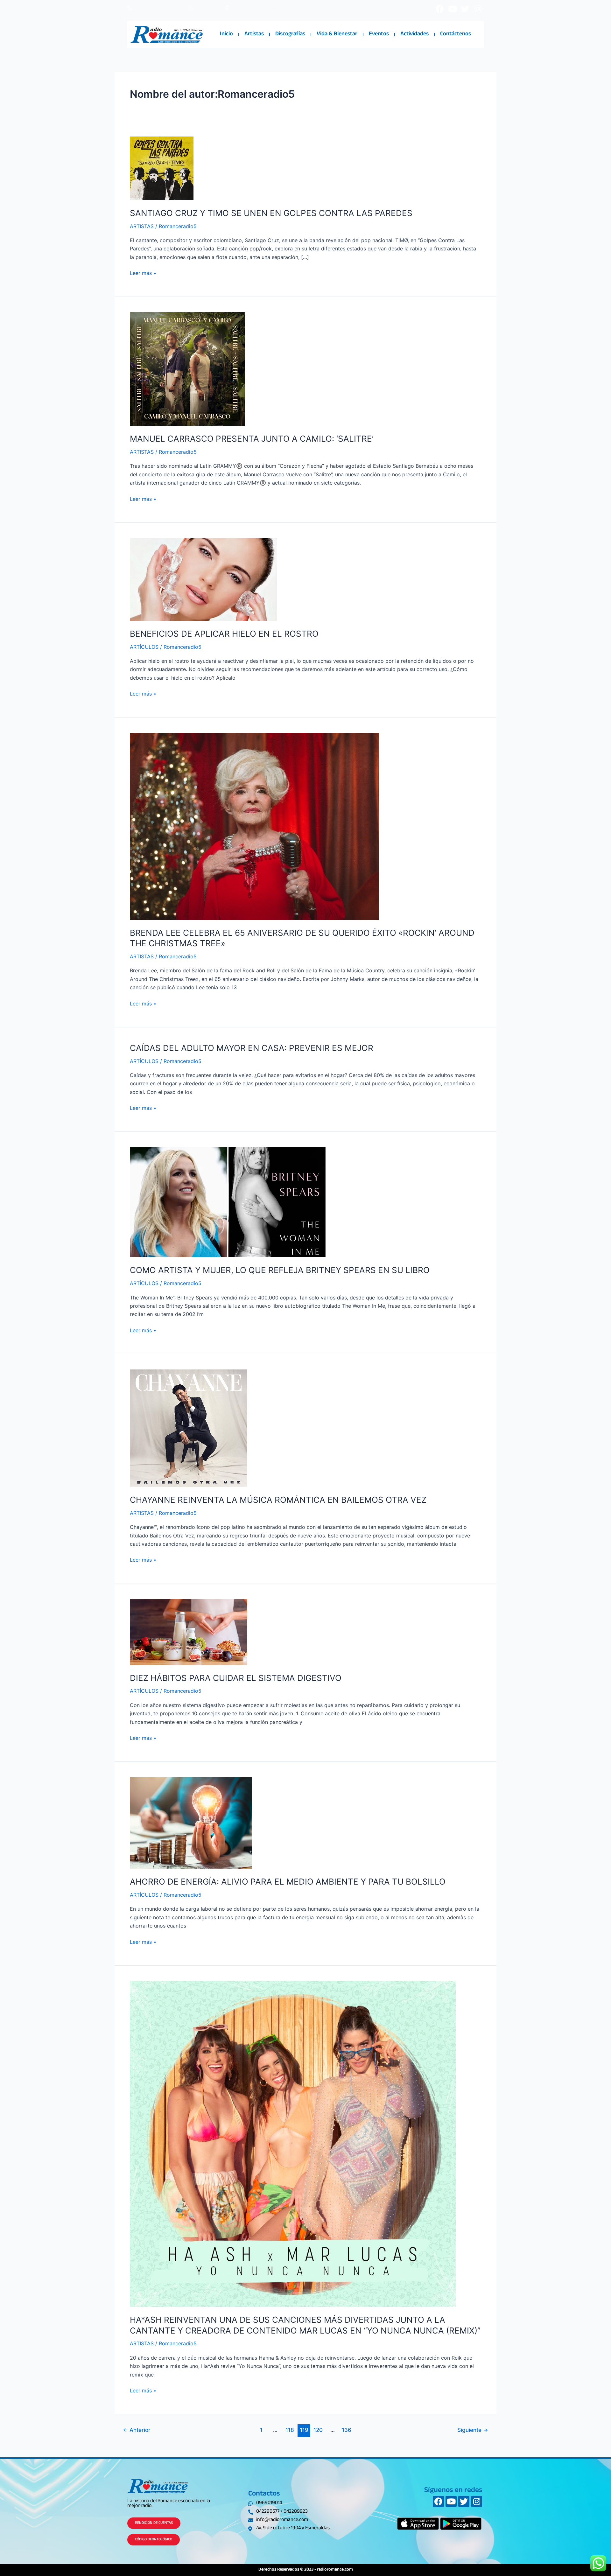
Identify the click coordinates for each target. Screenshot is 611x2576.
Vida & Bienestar (337, 34)
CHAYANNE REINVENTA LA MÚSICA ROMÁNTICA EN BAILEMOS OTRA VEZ (278, 1500)
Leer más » (143, 273)
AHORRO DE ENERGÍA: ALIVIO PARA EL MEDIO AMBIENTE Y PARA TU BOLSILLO (288, 1882)
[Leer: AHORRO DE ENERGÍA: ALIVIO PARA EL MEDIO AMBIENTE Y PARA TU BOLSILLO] (191, 1823)
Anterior (137, 2430)
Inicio (226, 34)
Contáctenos (456, 34)
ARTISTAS (142, 226)
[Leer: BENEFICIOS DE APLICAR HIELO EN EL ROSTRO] (203, 579)
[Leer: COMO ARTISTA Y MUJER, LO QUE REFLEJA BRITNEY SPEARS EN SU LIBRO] (228, 1202)
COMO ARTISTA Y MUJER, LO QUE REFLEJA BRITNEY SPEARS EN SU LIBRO (280, 1270)
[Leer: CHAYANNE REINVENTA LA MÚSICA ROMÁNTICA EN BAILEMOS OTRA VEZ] (189, 1428)
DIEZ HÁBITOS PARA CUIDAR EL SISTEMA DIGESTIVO (236, 1678)
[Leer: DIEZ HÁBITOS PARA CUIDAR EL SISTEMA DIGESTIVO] (189, 1632)
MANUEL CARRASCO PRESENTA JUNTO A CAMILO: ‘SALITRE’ (252, 439)
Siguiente (473, 2430)
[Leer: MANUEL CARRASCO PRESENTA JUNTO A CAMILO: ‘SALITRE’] (187, 368)
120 (318, 2430)
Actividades (414, 34)
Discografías (290, 34)
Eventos (379, 34)
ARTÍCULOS (144, 647)
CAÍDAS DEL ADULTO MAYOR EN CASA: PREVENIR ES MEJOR (252, 1048)
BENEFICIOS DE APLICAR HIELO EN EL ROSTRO (224, 634)
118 (290, 2430)
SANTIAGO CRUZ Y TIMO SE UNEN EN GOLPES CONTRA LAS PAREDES (271, 213)
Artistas (254, 34)
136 (347, 2430)
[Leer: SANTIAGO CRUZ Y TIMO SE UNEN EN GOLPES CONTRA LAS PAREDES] (162, 168)
